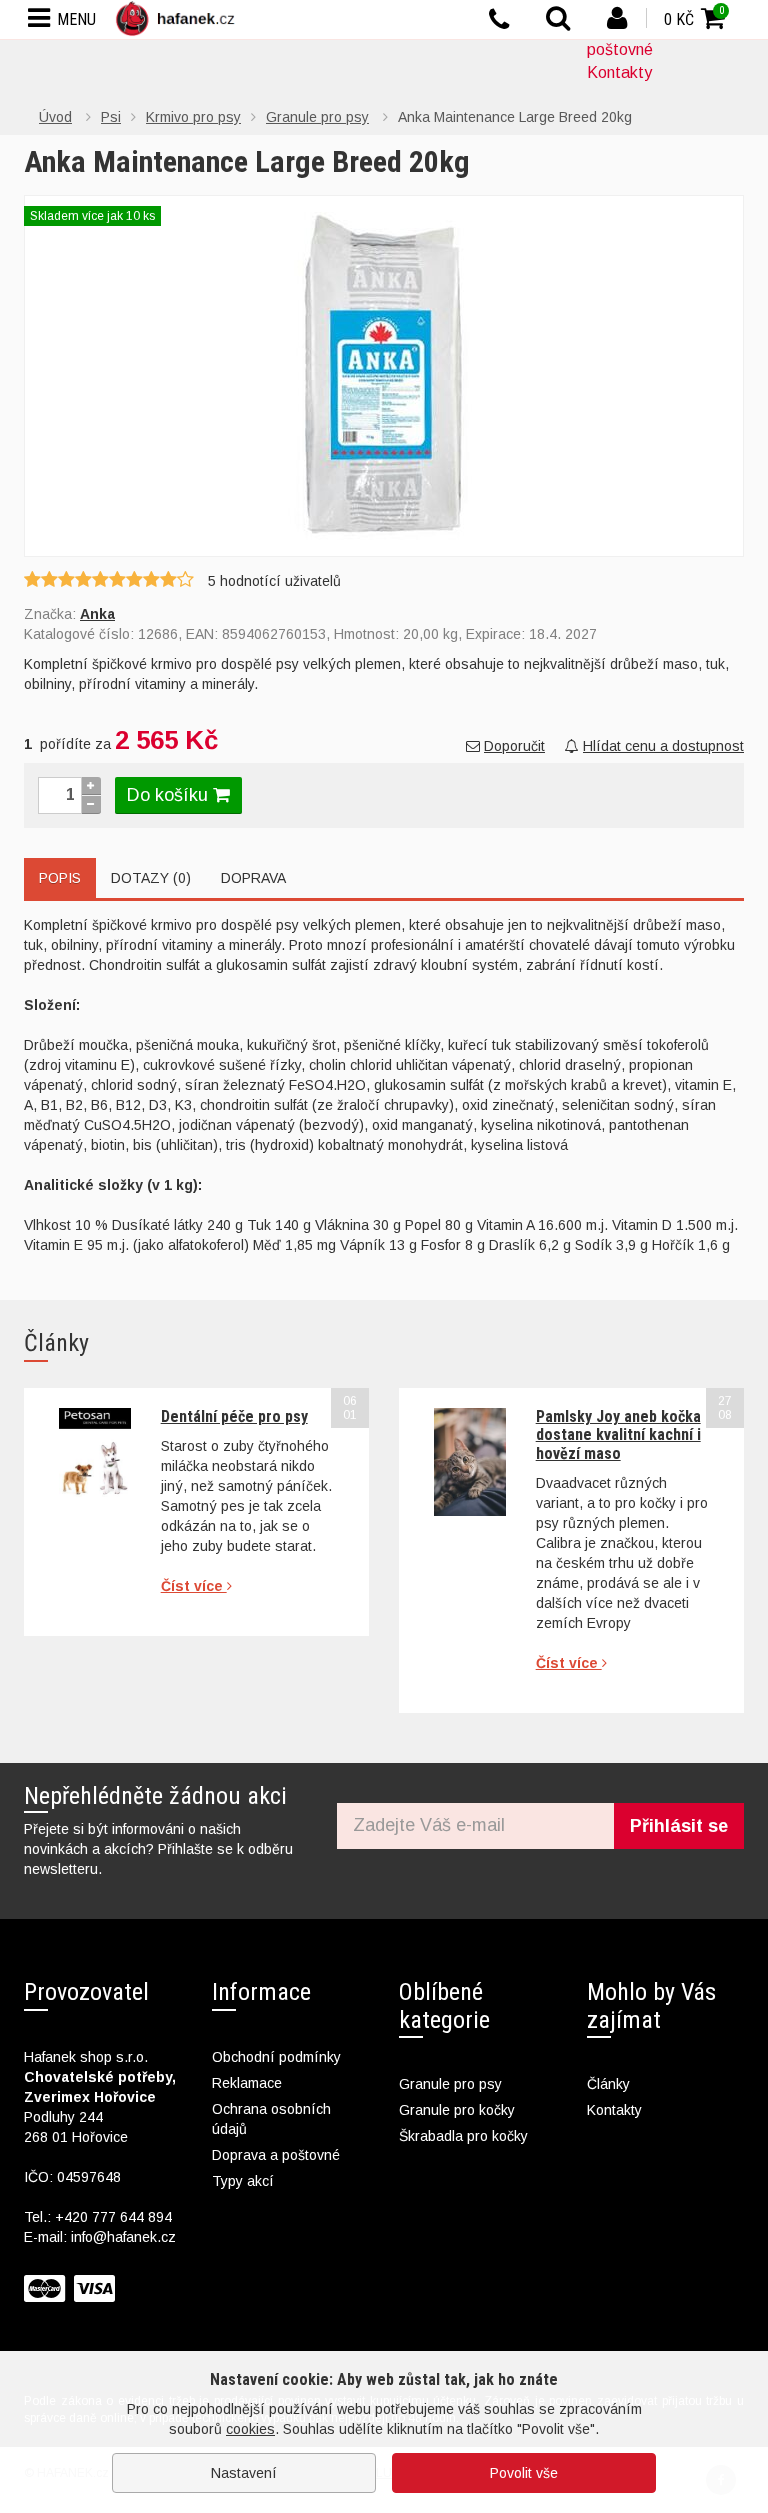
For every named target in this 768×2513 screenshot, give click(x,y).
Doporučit (514, 746)
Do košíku (170, 795)
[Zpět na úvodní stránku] (179, 18)
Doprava (253, 878)
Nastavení (244, 2473)
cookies (250, 2429)
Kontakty (619, 72)
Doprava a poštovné (276, 2155)
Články (608, 2084)
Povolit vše (524, 2473)
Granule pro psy (450, 2084)
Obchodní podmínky (276, 2057)
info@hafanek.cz (123, 2237)
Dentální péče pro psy (234, 1416)
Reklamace (247, 2083)
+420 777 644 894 (113, 2217)
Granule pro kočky (457, 2110)
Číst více (194, 1586)
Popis (60, 878)
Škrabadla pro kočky (463, 2136)
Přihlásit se (679, 1826)
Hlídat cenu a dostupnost (663, 746)
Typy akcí (243, 2181)
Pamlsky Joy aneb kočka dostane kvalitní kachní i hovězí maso (618, 1435)
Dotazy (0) (151, 878)
